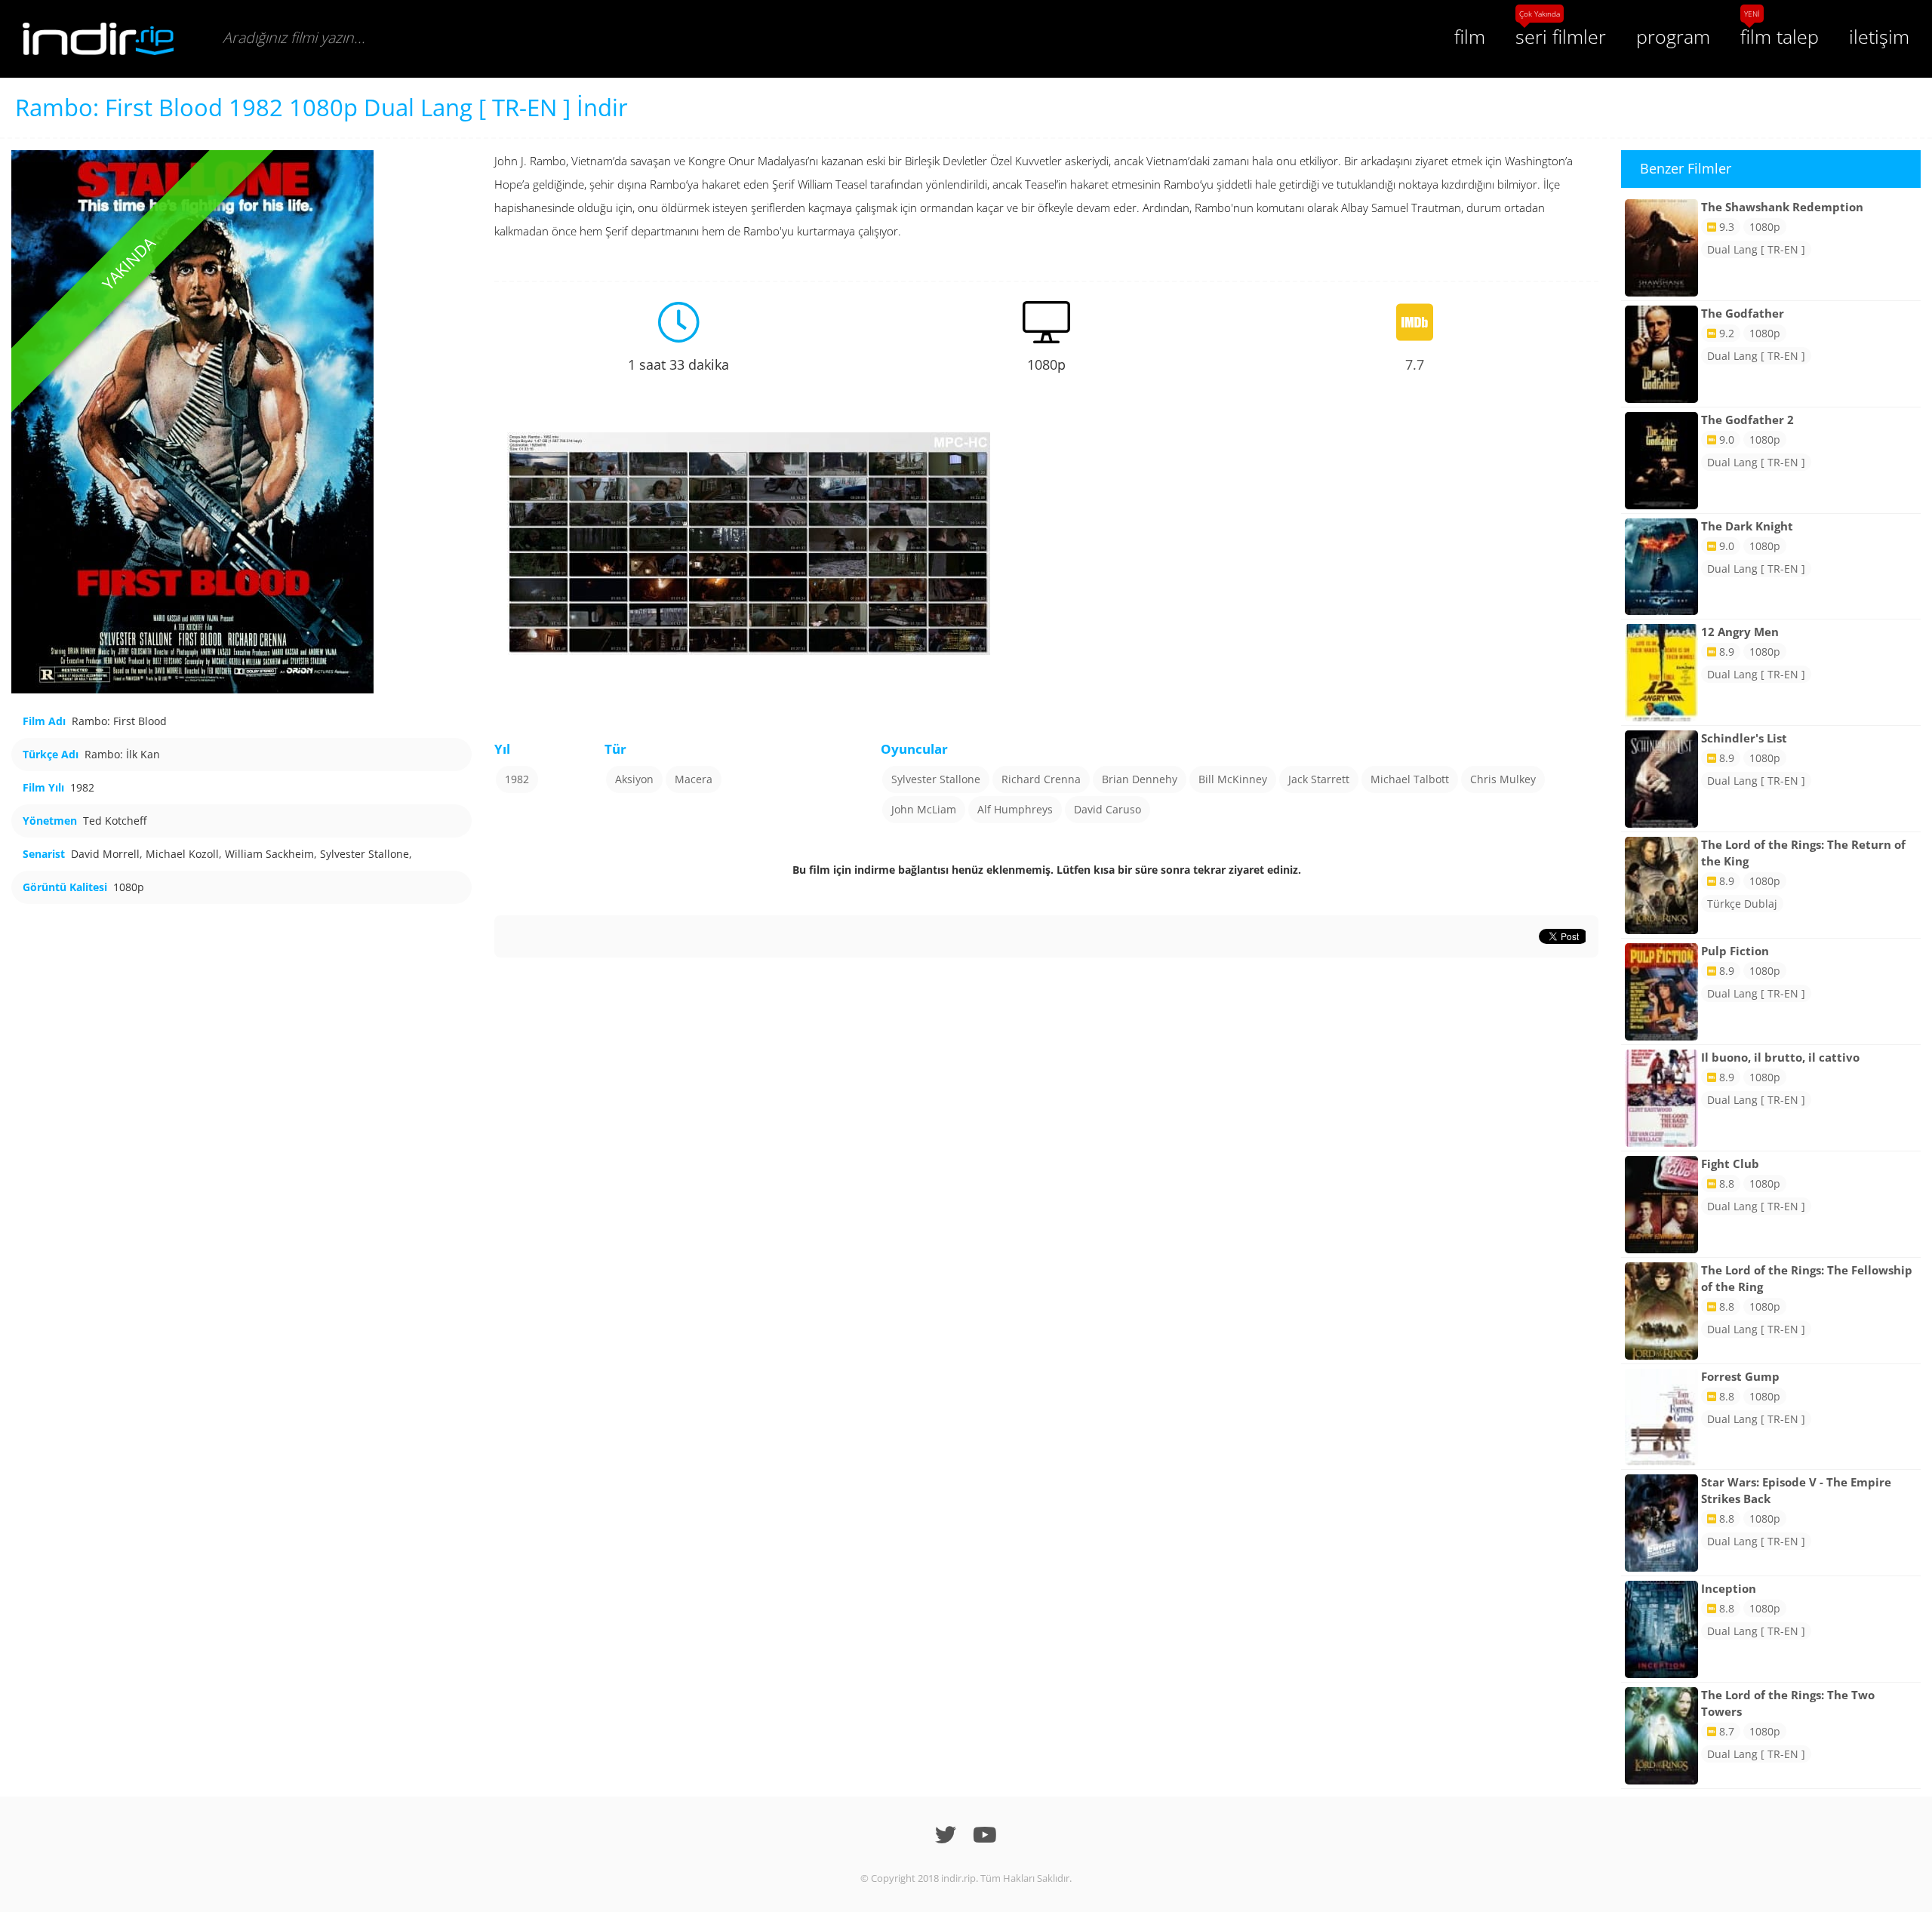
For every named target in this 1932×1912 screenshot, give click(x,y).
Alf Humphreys (1015, 809)
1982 (517, 779)
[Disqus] (1046, 1146)
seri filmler (1561, 36)
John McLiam (924, 809)
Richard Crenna (1041, 779)
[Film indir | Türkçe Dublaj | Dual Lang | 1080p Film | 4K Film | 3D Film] (98, 39)
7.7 (1415, 364)
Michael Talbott (1410, 779)
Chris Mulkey (1503, 779)
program (1673, 36)
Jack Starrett (1319, 779)
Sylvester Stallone (936, 779)
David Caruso (1108, 809)
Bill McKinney (1233, 779)
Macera (694, 779)
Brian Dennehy (1140, 779)
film (1470, 36)
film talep (1780, 36)
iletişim (1879, 36)
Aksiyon (634, 779)
